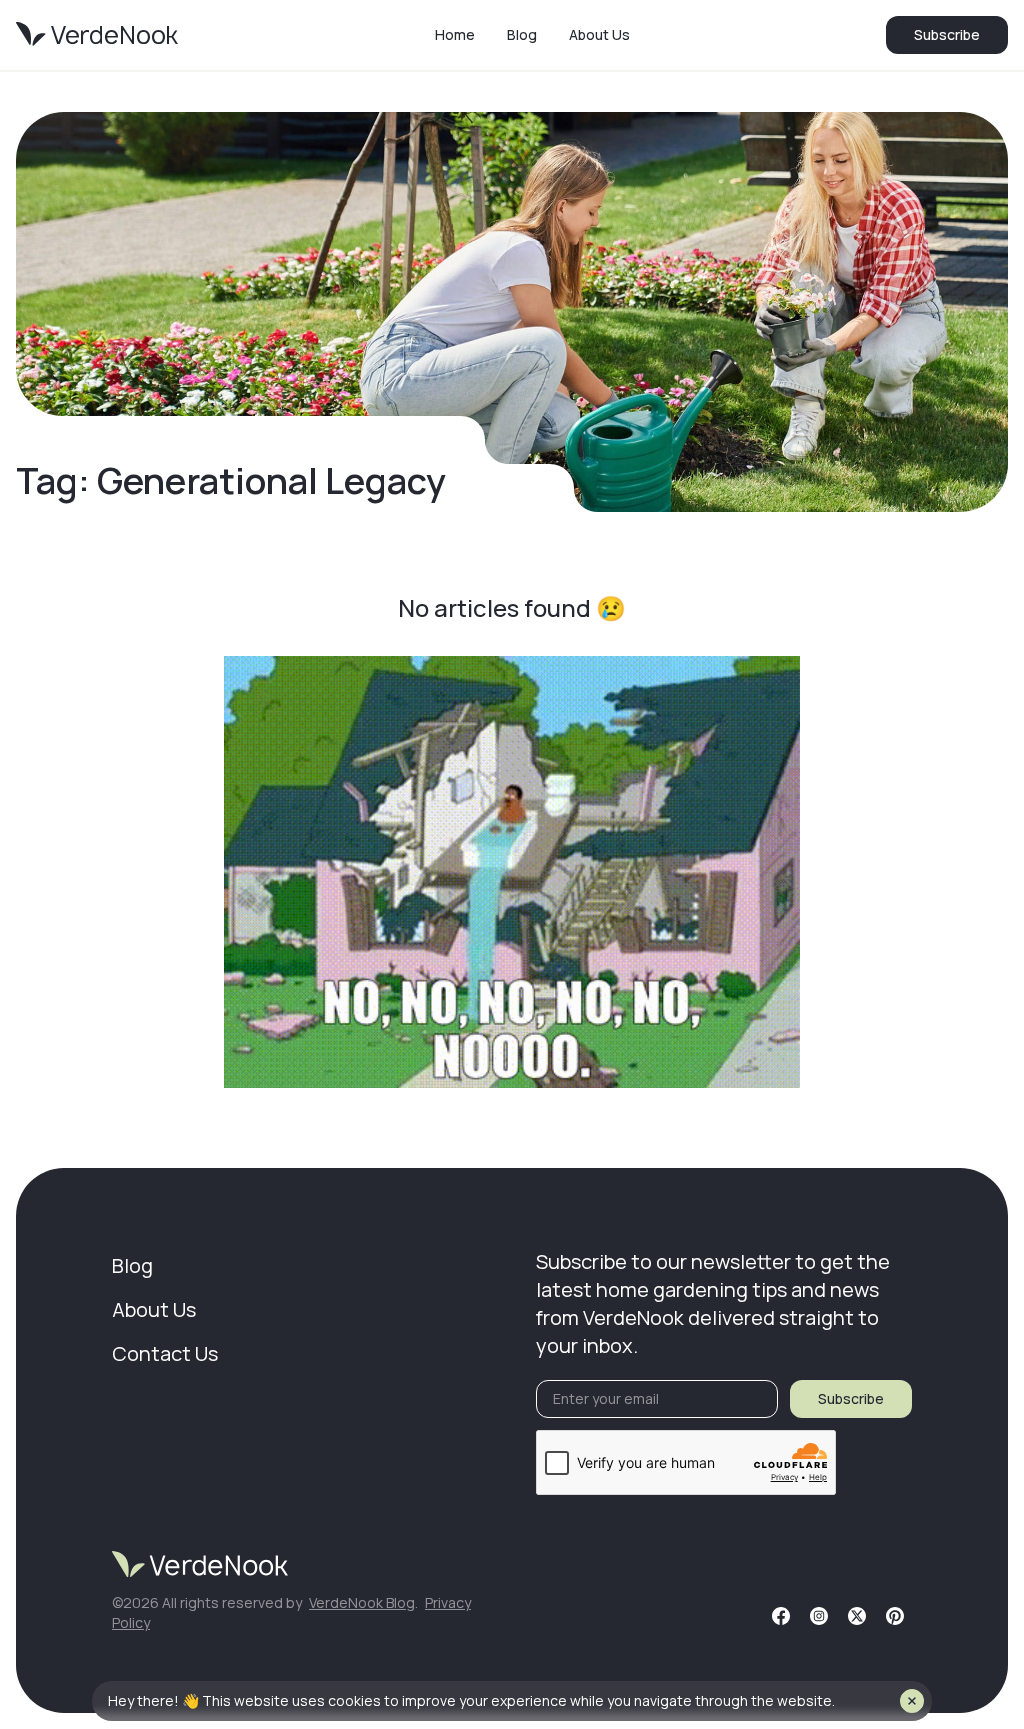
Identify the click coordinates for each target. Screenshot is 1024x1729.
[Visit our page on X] (857, 1616)
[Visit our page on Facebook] (781, 1616)
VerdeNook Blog (362, 1602)
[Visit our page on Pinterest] (895, 1616)
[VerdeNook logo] (97, 35)
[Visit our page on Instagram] (819, 1616)
